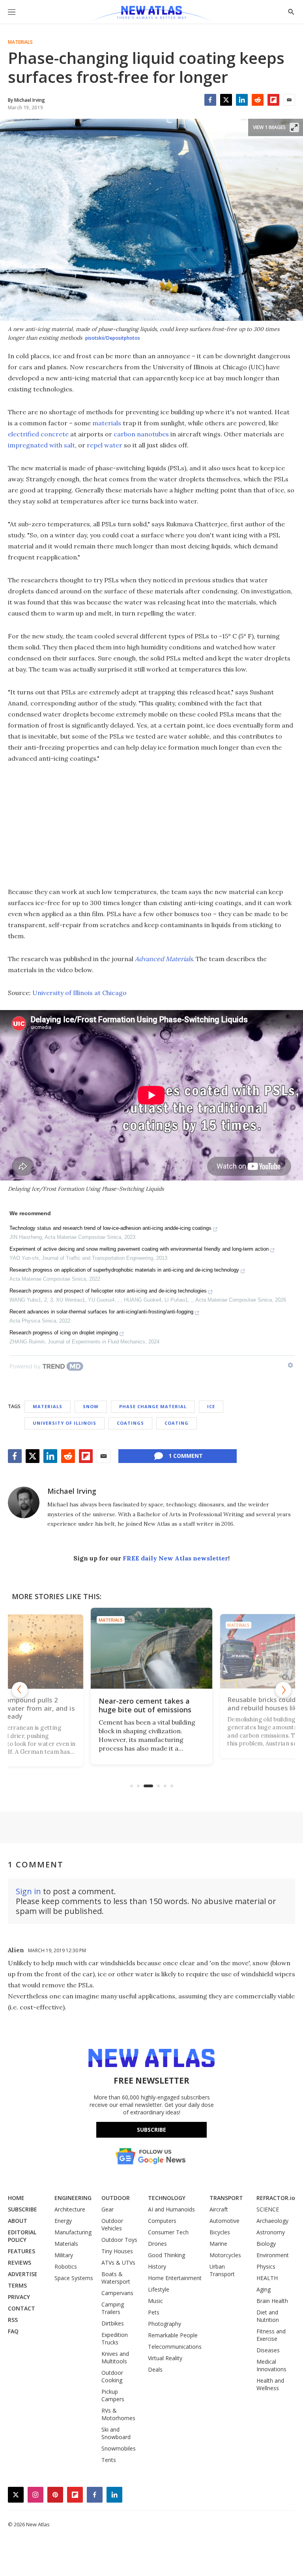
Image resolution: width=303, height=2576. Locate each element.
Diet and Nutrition (268, 2316)
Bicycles (220, 2232)
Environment (273, 2255)
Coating (177, 1423)
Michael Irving (72, 1491)
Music (155, 2301)
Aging (264, 2289)
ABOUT (18, 2221)
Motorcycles (225, 2255)
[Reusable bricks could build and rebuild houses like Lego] (151, 1648)
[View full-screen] (294, 127)
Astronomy (271, 2232)
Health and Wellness (270, 2384)
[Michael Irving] (24, 1502)
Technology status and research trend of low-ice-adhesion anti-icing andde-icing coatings (110, 1228)
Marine (218, 2244)
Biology (266, 2244)
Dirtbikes (113, 2323)
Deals (155, 2369)
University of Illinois (65, 1423)
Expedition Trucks (115, 2338)
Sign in (28, 1891)
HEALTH (267, 2278)
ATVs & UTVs (118, 2263)
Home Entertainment (175, 2278)
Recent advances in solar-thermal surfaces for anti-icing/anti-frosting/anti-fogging (101, 1312)
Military (64, 2255)
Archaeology (272, 2221)
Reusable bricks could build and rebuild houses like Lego (148, 1705)
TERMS (17, 2285)
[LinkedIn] (242, 100)
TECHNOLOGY (167, 2198)
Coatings (130, 1423)
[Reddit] (258, 100)
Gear (108, 2209)
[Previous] (20, 1690)
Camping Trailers (113, 2308)
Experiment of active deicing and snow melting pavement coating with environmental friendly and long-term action (139, 1249)
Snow (91, 1406)
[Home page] (151, 14)
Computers (162, 2221)
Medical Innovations (271, 2365)
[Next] (283, 1690)
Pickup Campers (113, 2395)
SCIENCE (268, 2209)
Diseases (268, 2350)
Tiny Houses (117, 2251)
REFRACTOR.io (276, 2198)
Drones (157, 2244)
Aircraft (219, 2209)
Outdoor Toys (119, 2240)
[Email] (289, 100)
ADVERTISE (23, 2274)
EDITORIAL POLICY (22, 2236)
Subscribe (151, 2130)
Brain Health (272, 2301)
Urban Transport (222, 2270)
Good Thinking (166, 2255)
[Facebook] (210, 100)
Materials (20, 42)
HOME (16, 2198)
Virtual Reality (165, 2358)
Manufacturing (73, 2232)
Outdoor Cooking (112, 2376)
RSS (13, 2320)
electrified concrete (38, 434)
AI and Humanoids (171, 2209)
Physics (266, 2266)
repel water (105, 445)
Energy (63, 2221)
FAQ (13, 2331)
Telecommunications (175, 2347)
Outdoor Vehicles (112, 2224)
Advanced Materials (164, 959)
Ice (211, 1406)
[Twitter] (226, 100)
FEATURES (22, 2251)
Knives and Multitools (115, 2357)
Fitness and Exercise (271, 2335)
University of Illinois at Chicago (79, 993)
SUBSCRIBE (22, 2209)
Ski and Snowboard (116, 2433)
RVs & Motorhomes (118, 2414)
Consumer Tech (168, 2232)
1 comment (186, 1456)
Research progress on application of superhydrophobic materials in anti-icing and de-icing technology (124, 1270)
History (157, 2266)
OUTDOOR (116, 2198)
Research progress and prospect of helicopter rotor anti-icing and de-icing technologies (108, 1291)
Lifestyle (159, 2289)
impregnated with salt (41, 445)
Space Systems (74, 2278)
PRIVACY (19, 2297)
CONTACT (22, 2308)
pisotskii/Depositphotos (113, 338)
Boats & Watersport (116, 2278)
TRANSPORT (226, 2198)
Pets (154, 2312)
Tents (109, 2460)
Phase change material (153, 1406)
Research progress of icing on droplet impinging (64, 1333)
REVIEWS (20, 2263)
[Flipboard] (273, 100)
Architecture (70, 2209)
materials (107, 423)
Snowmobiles (119, 2448)
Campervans (117, 2293)
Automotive (224, 2221)
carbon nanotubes (141, 434)
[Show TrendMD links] (290, 1365)
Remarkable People (173, 2335)
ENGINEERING (73, 2198)
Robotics (66, 2266)
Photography (165, 2324)
